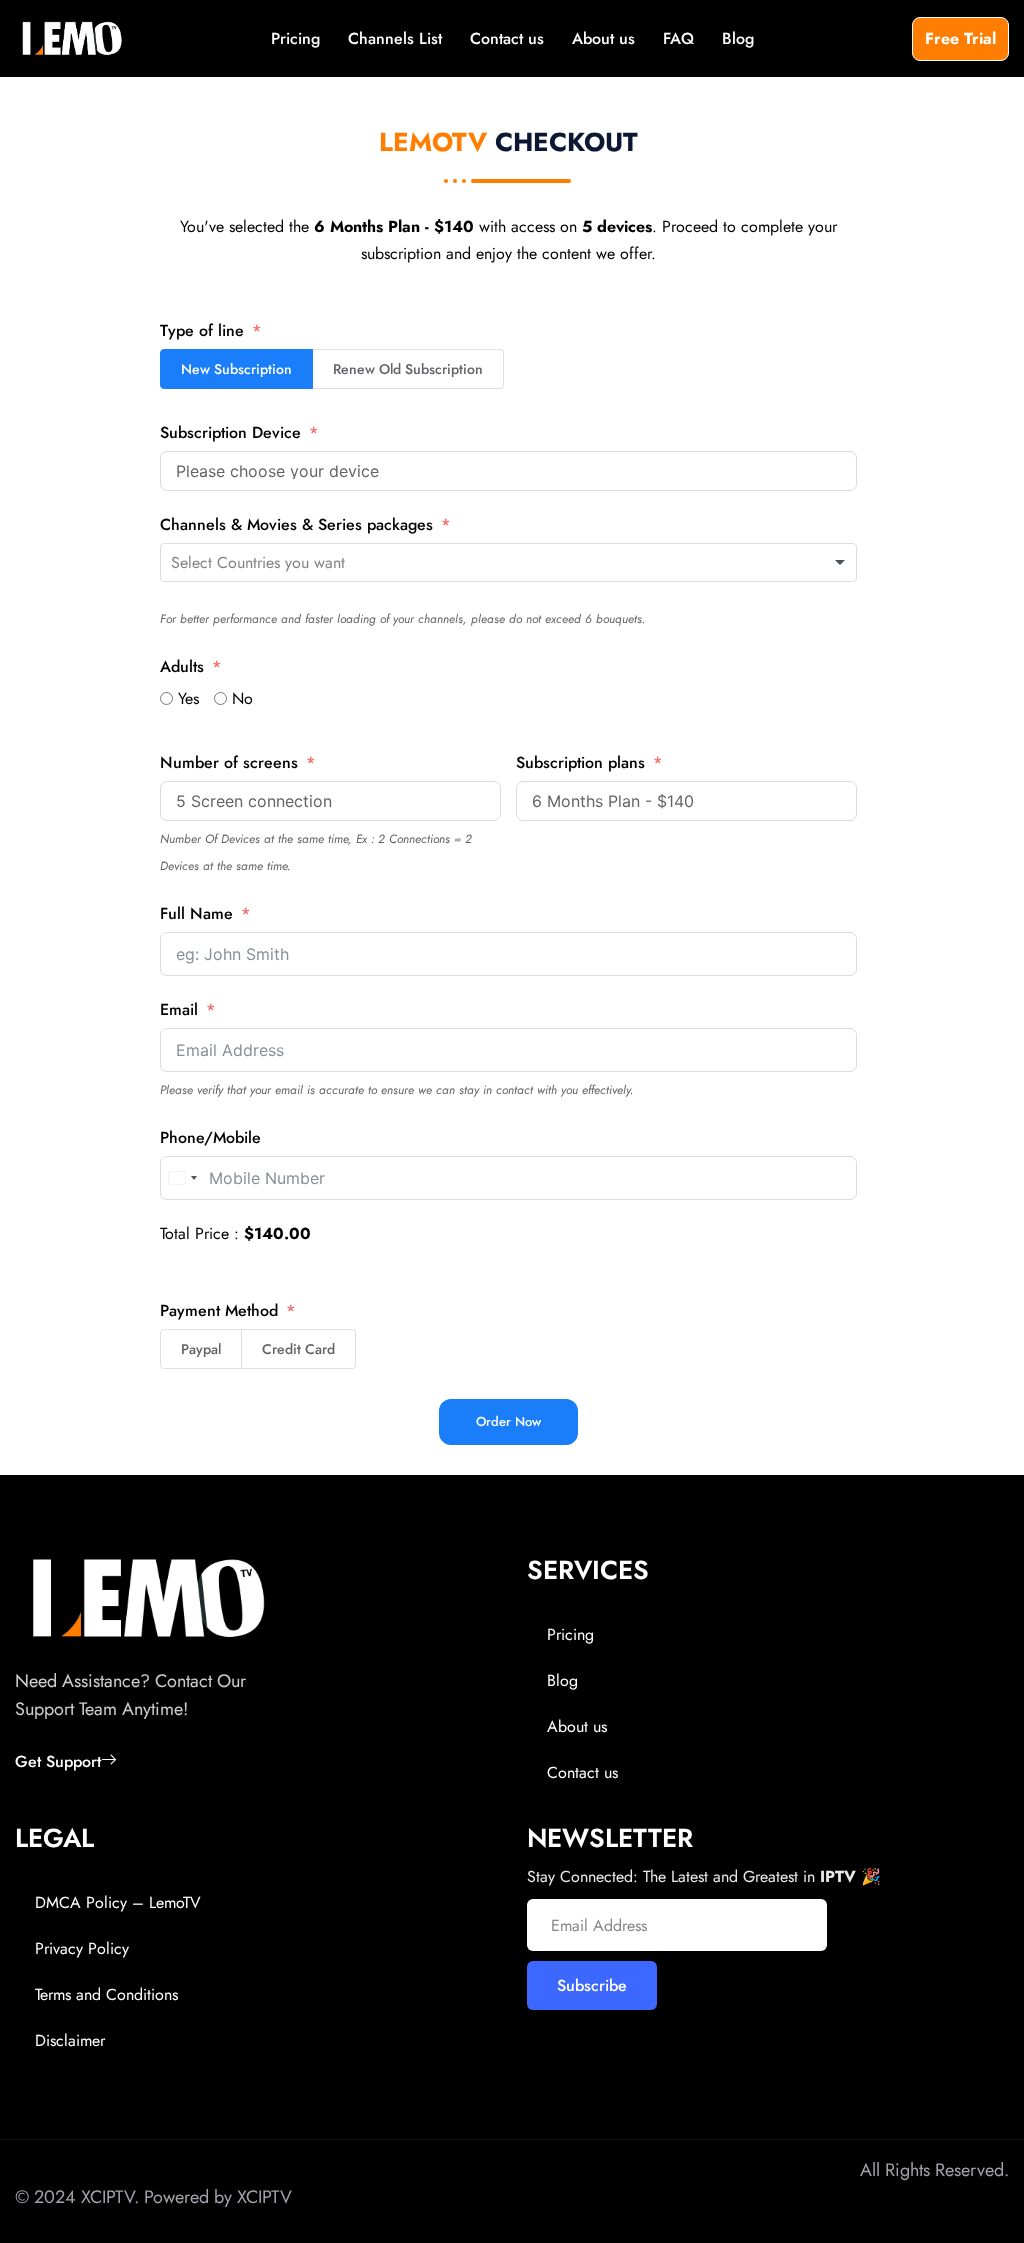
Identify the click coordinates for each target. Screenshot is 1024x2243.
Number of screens (229, 762)
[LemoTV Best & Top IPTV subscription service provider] (71, 38)
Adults (182, 666)
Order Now (508, 1421)
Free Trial (960, 38)
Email (179, 1009)
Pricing (295, 38)
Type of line (202, 330)
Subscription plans (580, 762)
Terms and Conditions (106, 1994)
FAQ (678, 38)
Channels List (395, 38)
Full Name (196, 913)
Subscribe (592, 1985)
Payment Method (219, 1310)
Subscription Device (230, 432)
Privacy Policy (82, 1948)
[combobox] (508, 563)
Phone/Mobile (210, 1137)
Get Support (58, 1761)
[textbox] (301, 563)
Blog (738, 38)
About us (603, 38)
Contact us (507, 38)
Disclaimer (70, 2040)
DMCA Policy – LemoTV (118, 1902)
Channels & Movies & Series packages (296, 524)
